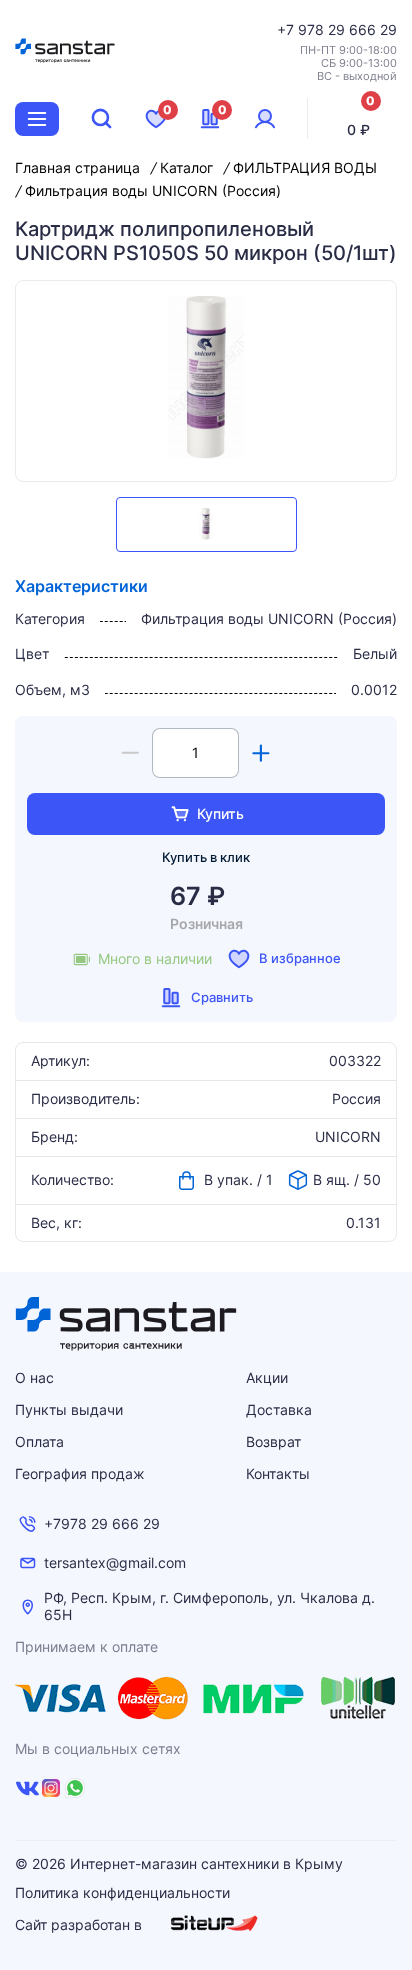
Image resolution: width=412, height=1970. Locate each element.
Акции (267, 1377)
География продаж (80, 1473)
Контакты (278, 1473)
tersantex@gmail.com (115, 1563)
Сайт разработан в (80, 1924)
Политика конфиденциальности (122, 1893)
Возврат (273, 1441)
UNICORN (348, 1137)
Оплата (39, 1441)
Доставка (279, 1409)
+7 (287, 29)
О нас (34, 1377)
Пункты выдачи (69, 1409)
